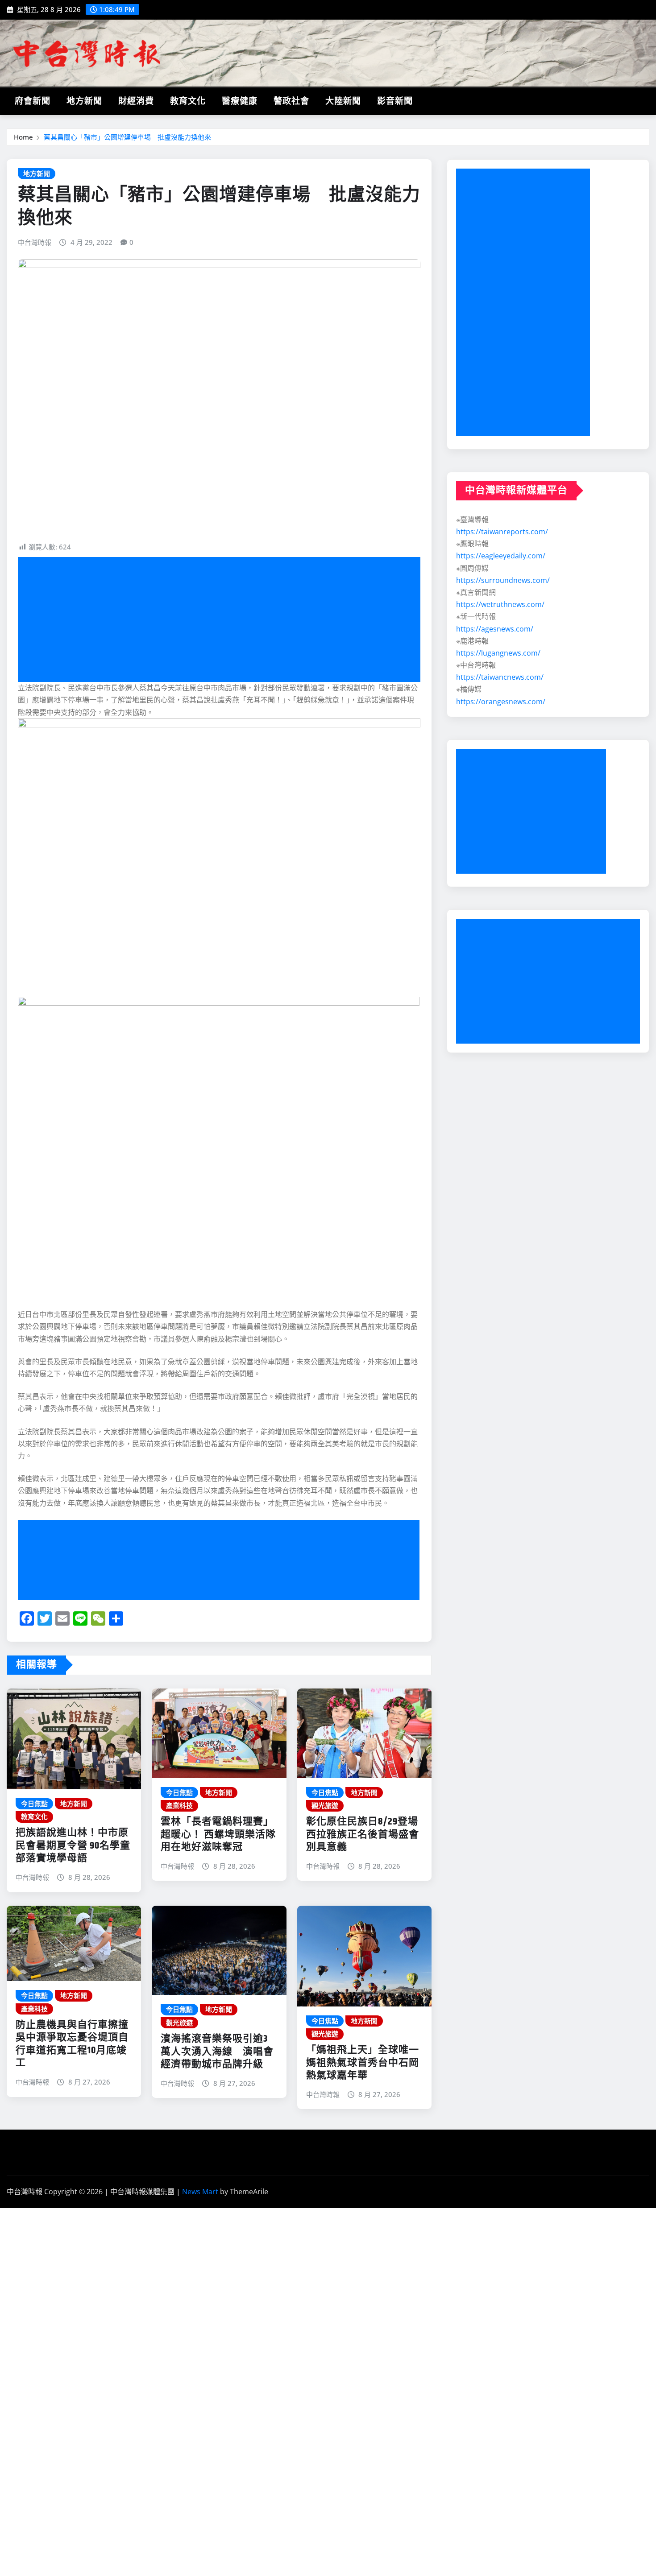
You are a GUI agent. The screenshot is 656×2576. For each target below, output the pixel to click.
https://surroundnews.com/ (503, 580)
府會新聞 (33, 101)
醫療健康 (240, 101)
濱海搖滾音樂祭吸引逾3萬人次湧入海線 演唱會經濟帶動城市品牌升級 (217, 2052)
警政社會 (291, 101)
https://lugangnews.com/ (498, 653)
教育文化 (188, 101)
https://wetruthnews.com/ (500, 604)
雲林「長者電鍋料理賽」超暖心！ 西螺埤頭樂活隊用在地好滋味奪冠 (218, 1835)
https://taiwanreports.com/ (502, 532)
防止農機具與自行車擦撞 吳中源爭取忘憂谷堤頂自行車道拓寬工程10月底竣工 (72, 2044)
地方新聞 (84, 101)
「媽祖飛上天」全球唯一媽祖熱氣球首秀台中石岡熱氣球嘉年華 (363, 2063)
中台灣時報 (35, 242)
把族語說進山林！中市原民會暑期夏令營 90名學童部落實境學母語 (73, 1846)
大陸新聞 (343, 101)
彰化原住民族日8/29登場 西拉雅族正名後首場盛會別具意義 (363, 1835)
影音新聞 (395, 101)
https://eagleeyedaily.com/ (501, 556)
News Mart (200, 2192)
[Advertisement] (223, 620)
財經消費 (136, 101)
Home (23, 137)
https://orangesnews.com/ (501, 702)
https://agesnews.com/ (495, 629)
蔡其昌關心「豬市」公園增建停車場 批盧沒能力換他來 (127, 137)
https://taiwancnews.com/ (500, 677)
